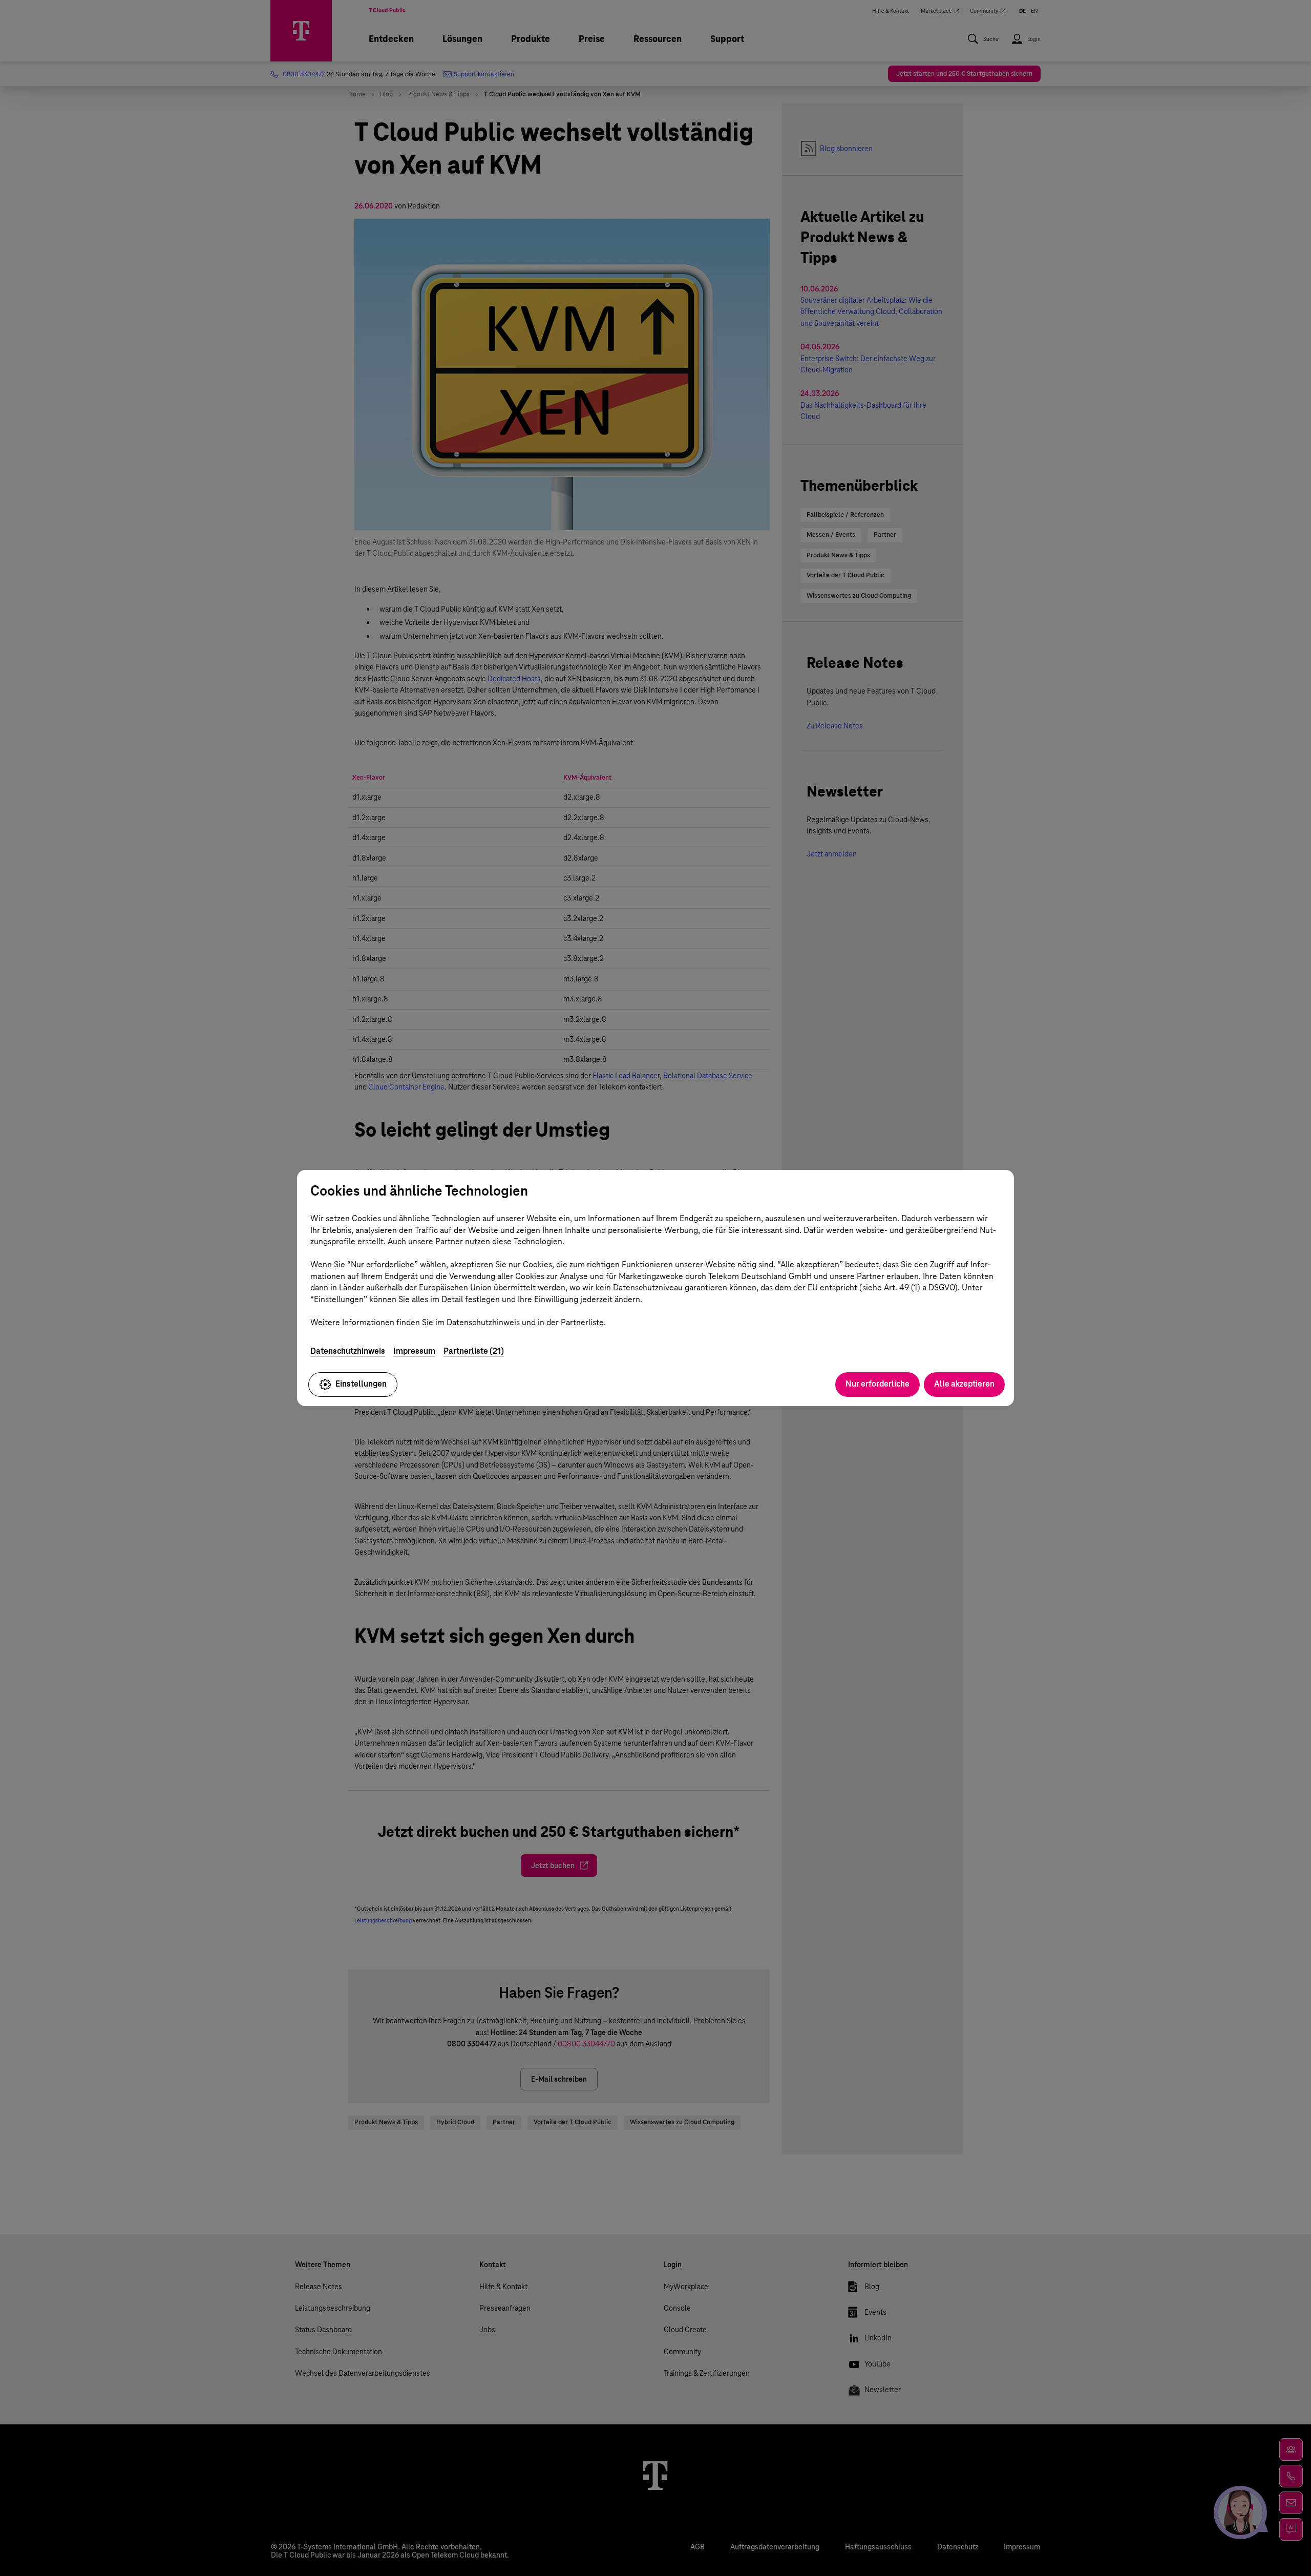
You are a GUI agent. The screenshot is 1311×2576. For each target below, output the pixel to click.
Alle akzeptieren (964, 1384)
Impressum (414, 1351)
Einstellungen (361, 1384)
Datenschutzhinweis (348, 1351)
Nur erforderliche (877, 1384)
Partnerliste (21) (474, 1351)
